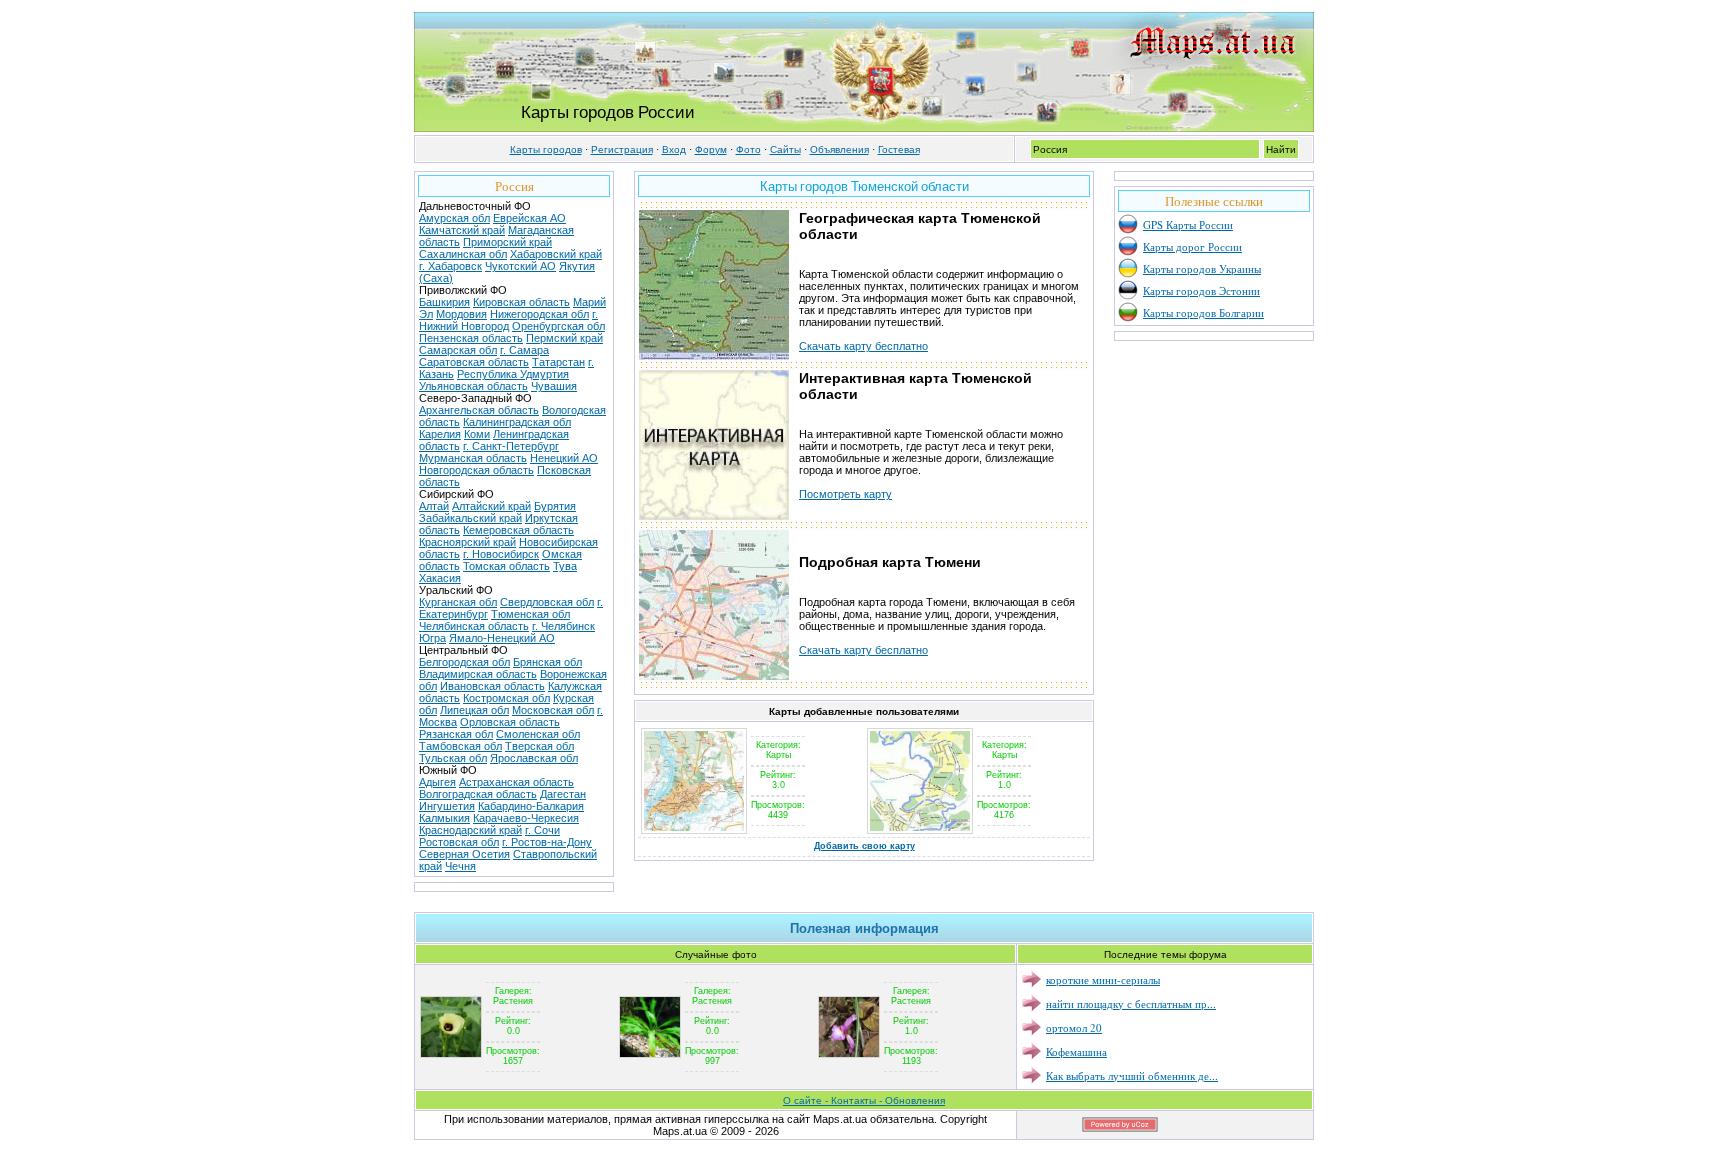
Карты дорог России (1192, 246)
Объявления (839, 149)
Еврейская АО (529, 218)
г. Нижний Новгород (508, 320)
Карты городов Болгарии (1203, 312)
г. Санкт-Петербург (511, 446)
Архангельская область (479, 410)
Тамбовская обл (460, 746)
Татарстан (558, 362)
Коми (477, 434)
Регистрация (622, 149)
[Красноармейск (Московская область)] (920, 830)
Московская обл (553, 710)
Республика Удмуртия (513, 374)
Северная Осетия (464, 854)
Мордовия (461, 314)
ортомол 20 (1074, 1027)
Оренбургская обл (558, 326)
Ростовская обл (459, 842)
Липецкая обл (474, 710)
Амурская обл (454, 218)
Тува (565, 566)
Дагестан (563, 794)
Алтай (434, 506)
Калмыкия (444, 818)
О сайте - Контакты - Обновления (864, 1100)
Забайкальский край (470, 518)
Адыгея (437, 782)
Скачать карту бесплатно (863, 346)
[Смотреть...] (451, 1026)
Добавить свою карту (864, 846)
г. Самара (524, 350)
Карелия (440, 434)
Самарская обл (458, 350)
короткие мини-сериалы (1103, 979)
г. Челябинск (563, 626)
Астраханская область (516, 782)
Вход (674, 149)
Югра (432, 638)
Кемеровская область (518, 530)
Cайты (785, 149)
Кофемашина (1076, 1051)
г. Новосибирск (501, 554)
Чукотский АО (520, 266)
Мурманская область (473, 458)
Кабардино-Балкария (531, 806)
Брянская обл (547, 662)
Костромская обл (506, 698)
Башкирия (444, 302)
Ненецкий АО (564, 458)
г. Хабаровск (450, 266)
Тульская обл (453, 758)
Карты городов (546, 149)
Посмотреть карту (845, 494)
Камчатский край (462, 230)
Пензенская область (471, 338)
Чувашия (554, 386)
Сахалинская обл (463, 254)
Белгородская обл (464, 662)
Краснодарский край (470, 830)
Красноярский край (467, 542)
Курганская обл (458, 602)
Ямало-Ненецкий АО (502, 638)
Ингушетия (447, 806)
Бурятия (555, 506)
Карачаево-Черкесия (526, 818)
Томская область (506, 566)
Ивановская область (492, 686)
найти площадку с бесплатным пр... (1131, 1003)
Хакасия (440, 578)
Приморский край (507, 242)
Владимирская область (478, 674)
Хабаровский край (556, 254)
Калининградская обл (517, 422)
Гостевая (899, 149)
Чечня (460, 866)
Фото (748, 149)
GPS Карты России (1188, 224)
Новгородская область (476, 470)
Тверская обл (539, 746)
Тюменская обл (530, 614)
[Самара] (694, 830)
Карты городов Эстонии (1201, 290)
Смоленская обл (538, 734)
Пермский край (564, 338)
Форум (711, 149)
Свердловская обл (547, 602)
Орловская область (510, 722)
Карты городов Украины (1202, 268)
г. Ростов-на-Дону (547, 842)
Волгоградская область (478, 794)
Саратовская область (474, 362)
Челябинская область (474, 626)
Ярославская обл (534, 758)
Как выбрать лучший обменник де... (1132, 1075)
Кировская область (521, 302)
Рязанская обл (456, 734)
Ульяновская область (473, 386)
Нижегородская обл (539, 314)
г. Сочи (542, 830)
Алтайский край (491, 506)
